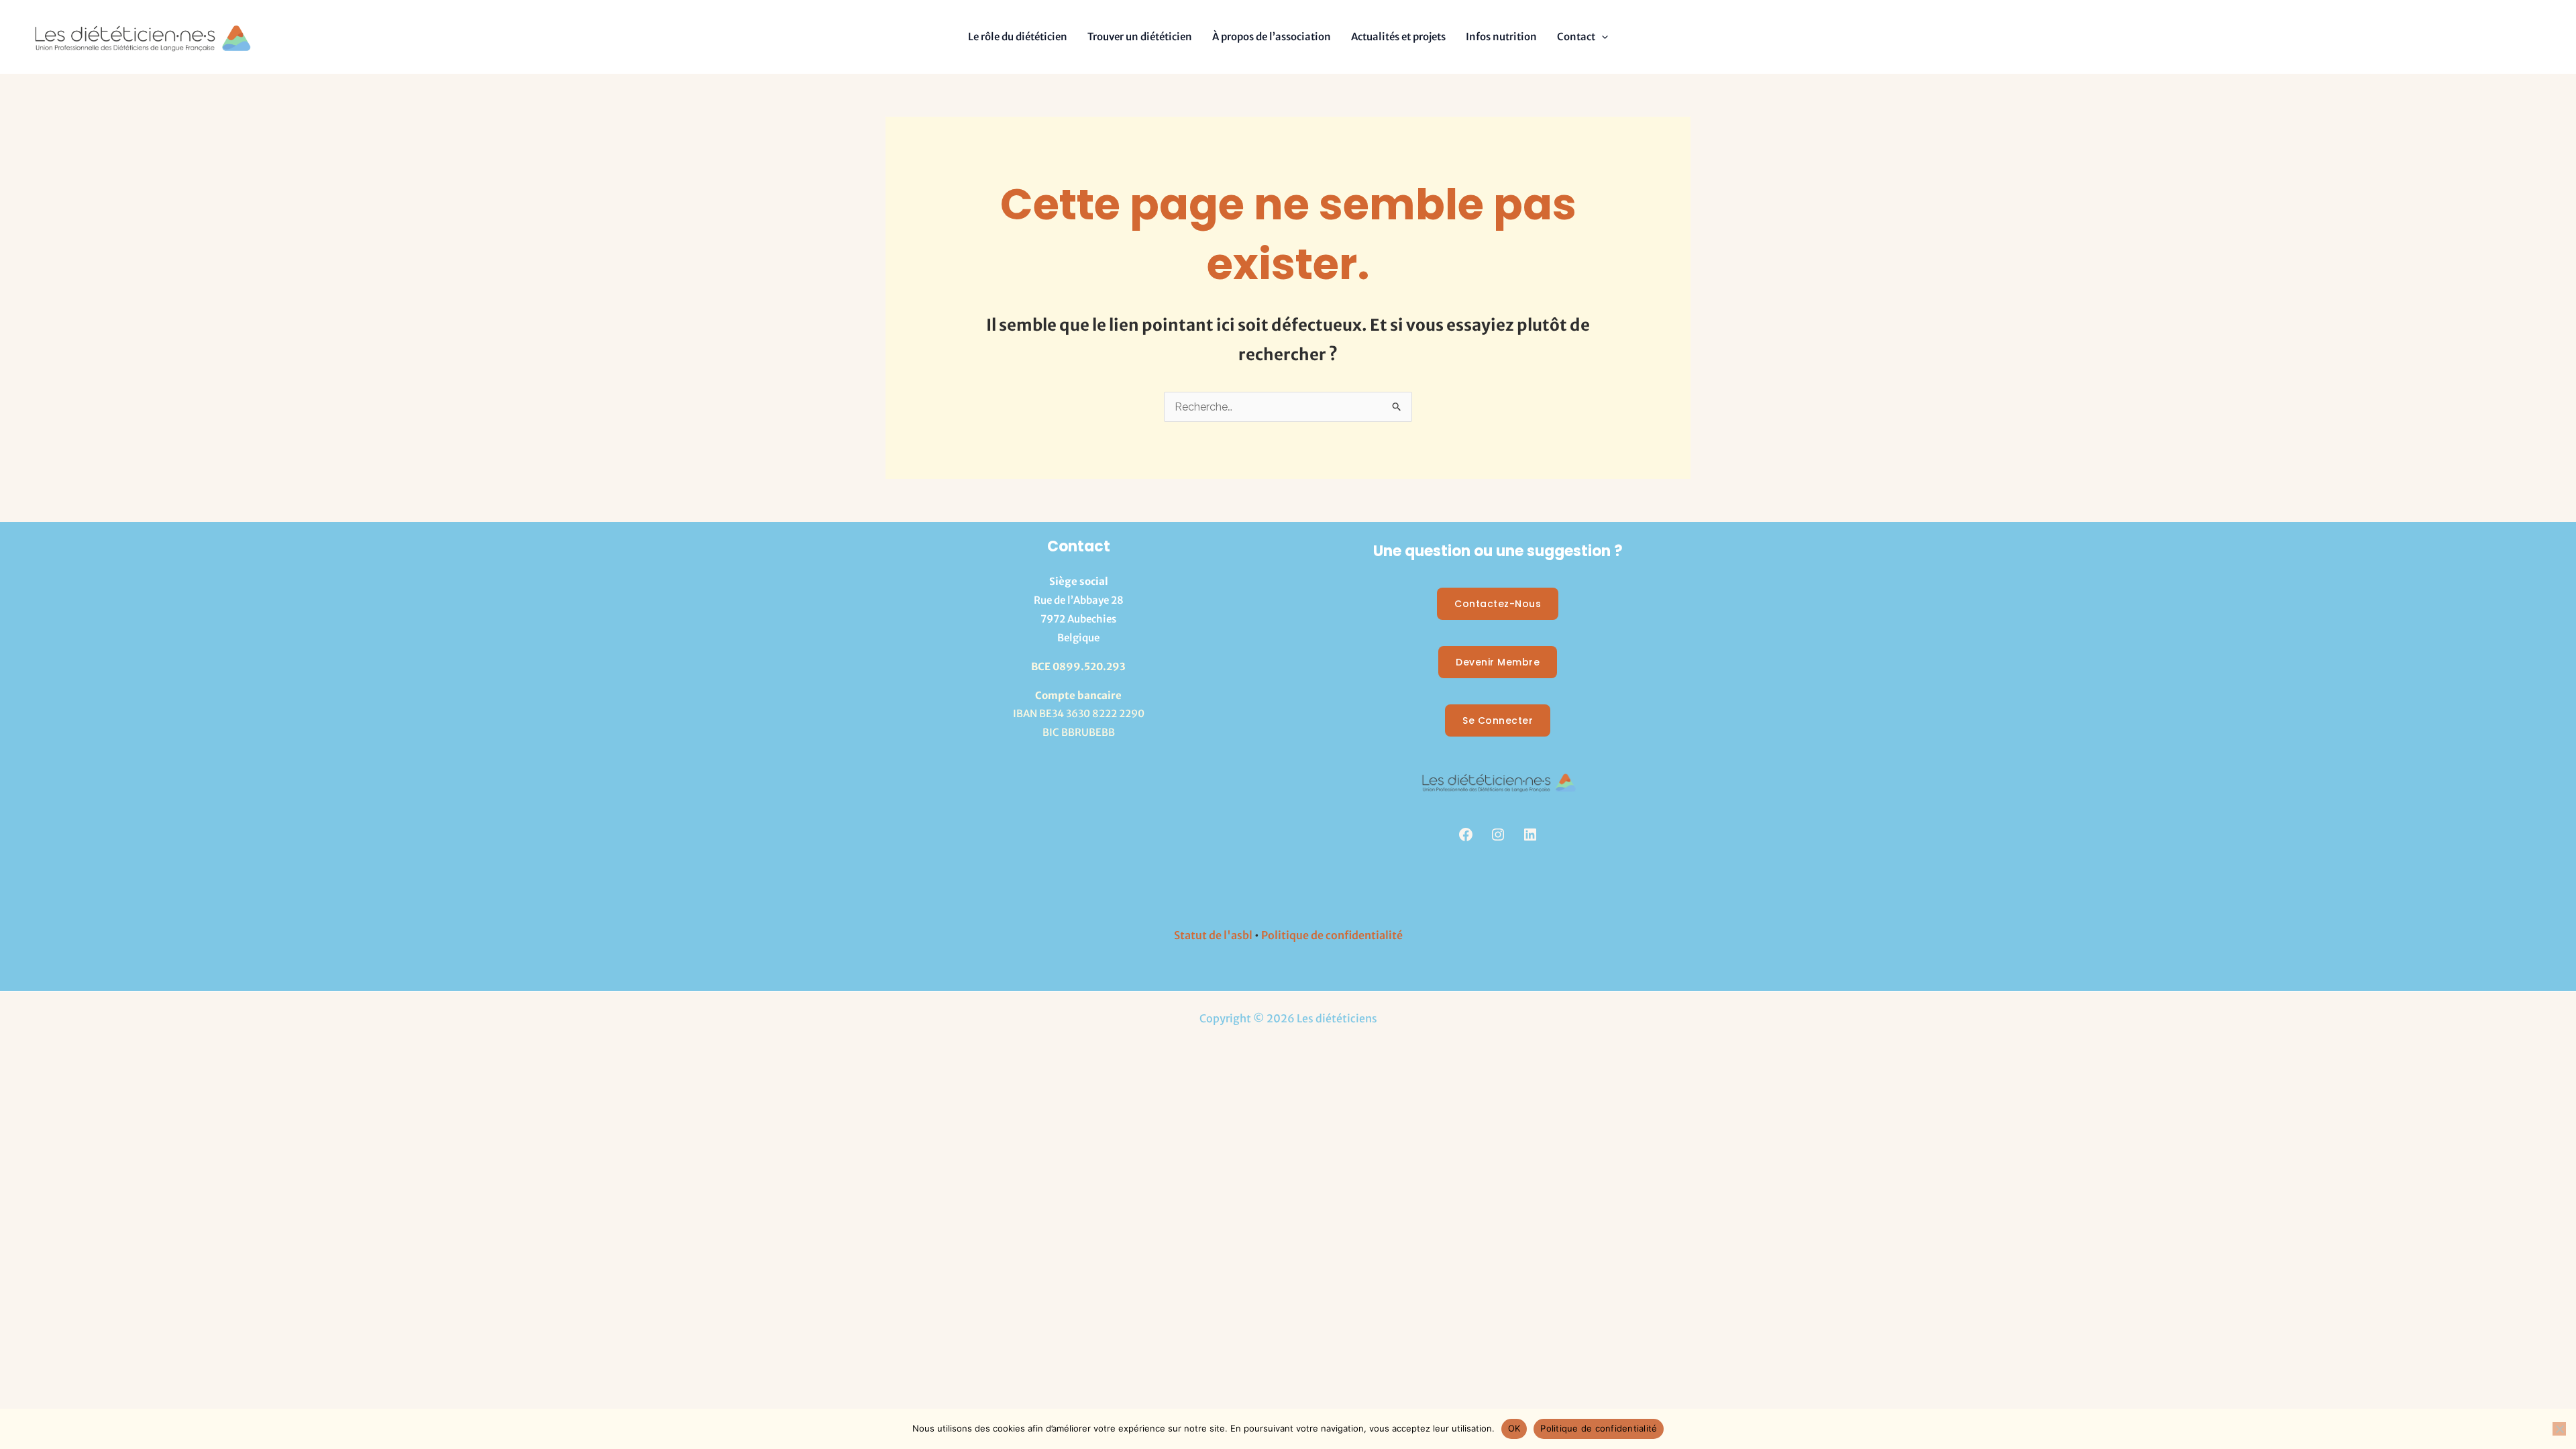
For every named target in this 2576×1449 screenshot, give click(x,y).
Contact (1576, 37)
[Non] (2559, 1429)
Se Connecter (1498, 720)
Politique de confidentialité (1332, 935)
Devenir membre (1498, 662)
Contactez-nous (1498, 604)
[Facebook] (1466, 835)
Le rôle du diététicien (1018, 37)
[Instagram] (1498, 835)
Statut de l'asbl (1213, 935)
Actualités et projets (1398, 37)
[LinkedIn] (1530, 835)
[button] (1602, 37)
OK (1514, 1428)
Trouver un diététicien (1140, 37)
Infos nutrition (1501, 37)
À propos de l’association (1272, 37)
